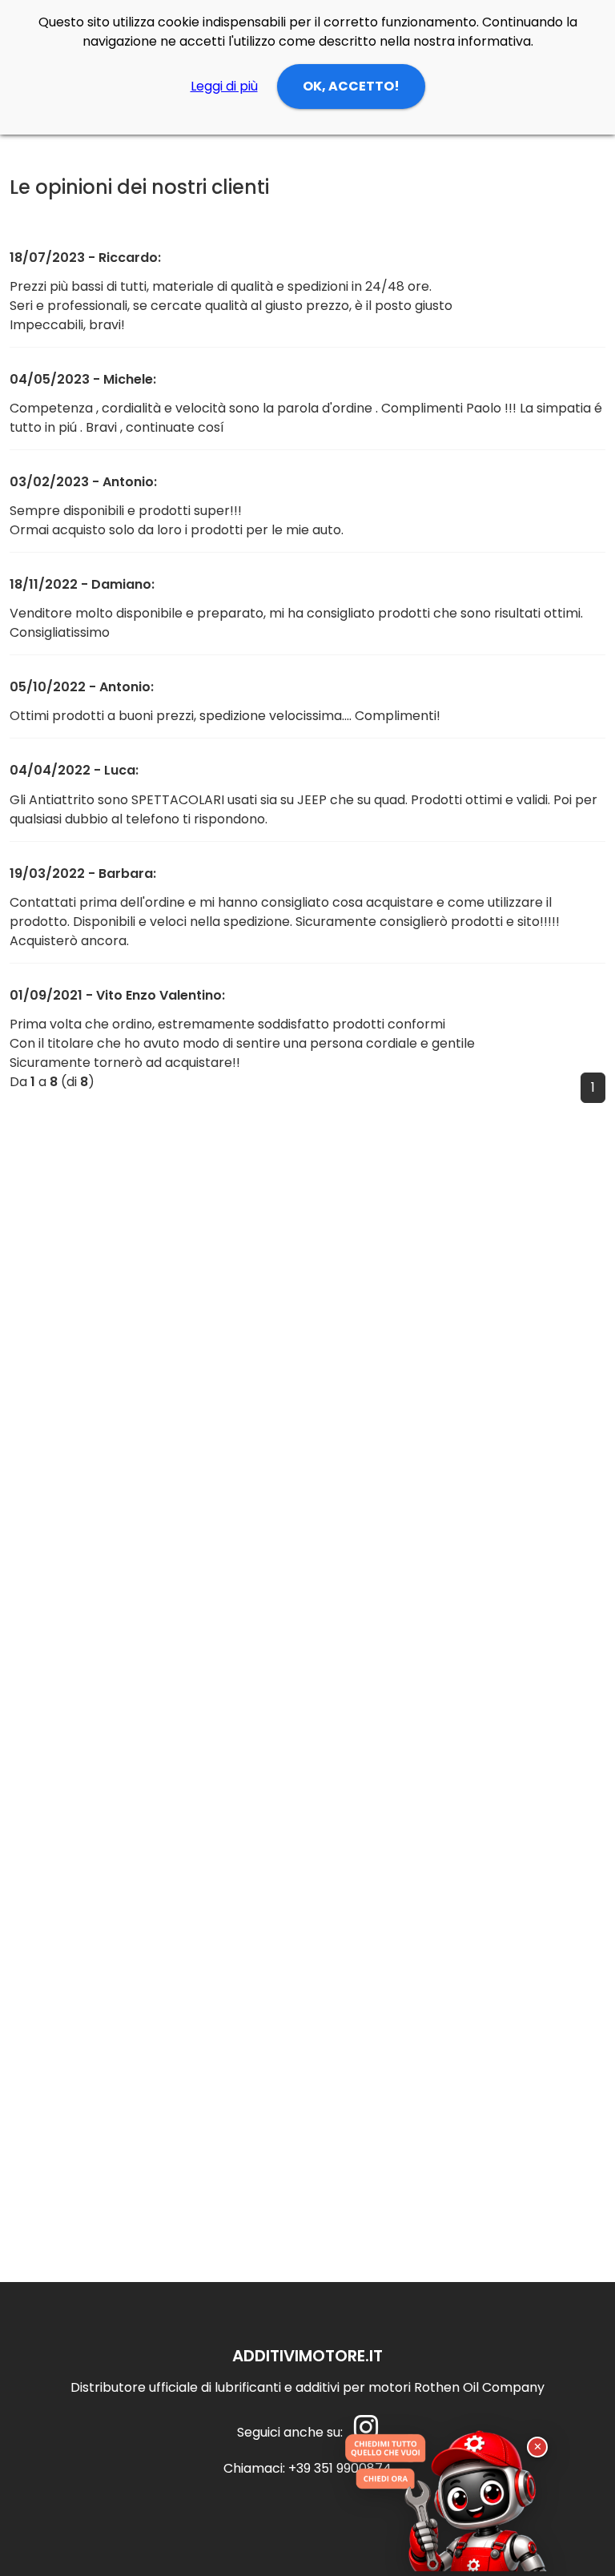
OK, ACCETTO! (351, 86)
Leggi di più (224, 86)
